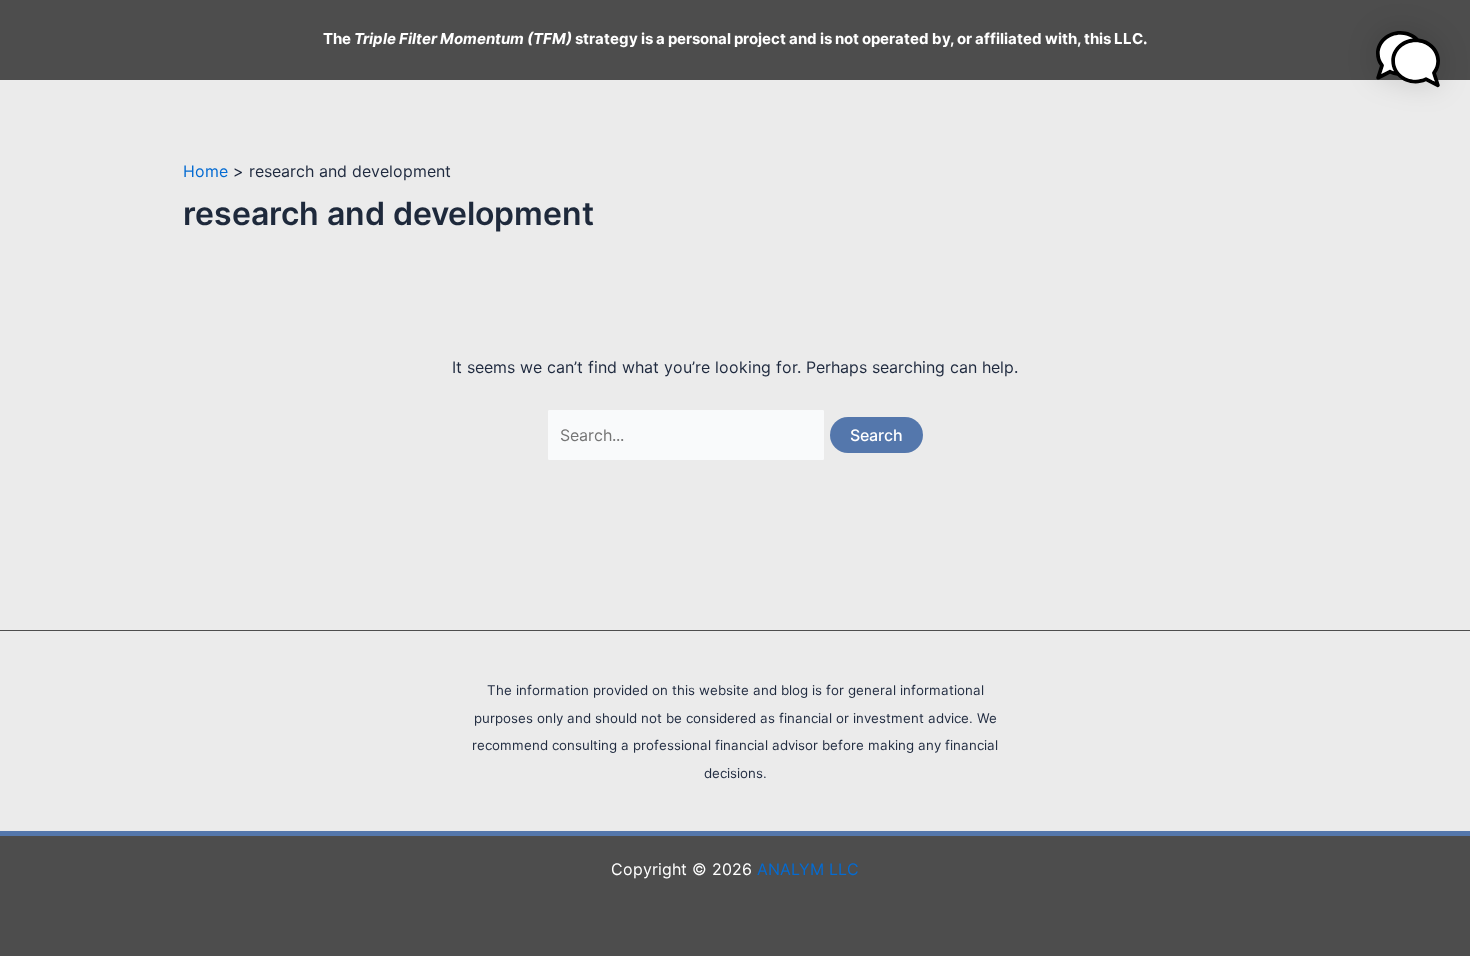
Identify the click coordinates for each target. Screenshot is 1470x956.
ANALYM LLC (808, 869)
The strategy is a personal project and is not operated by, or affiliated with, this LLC (733, 38)
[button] (1408, 59)
